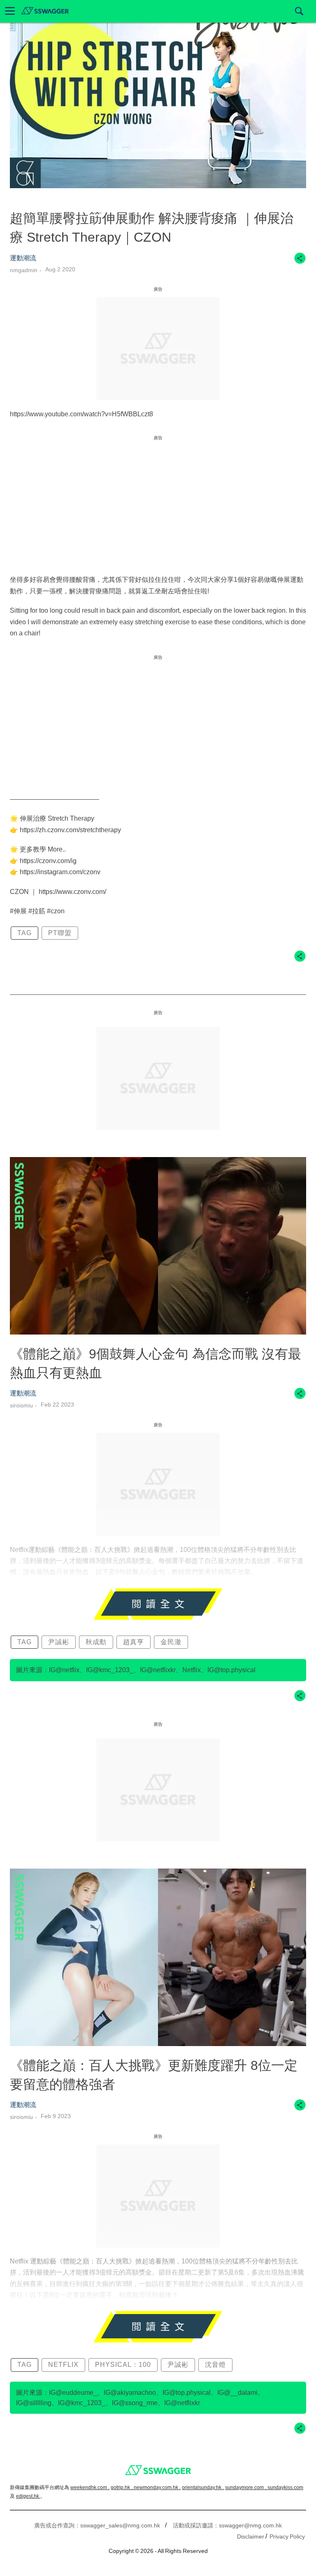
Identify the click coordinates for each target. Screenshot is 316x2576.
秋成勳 (96, 1642)
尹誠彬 (59, 1642)
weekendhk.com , (90, 2487)
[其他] (300, 262)
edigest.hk (28, 2496)
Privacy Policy (287, 2536)
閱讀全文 (158, 1604)
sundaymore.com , (246, 2487)
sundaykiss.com (285, 2487)
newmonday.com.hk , (157, 2487)
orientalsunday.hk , (203, 2487)
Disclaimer (251, 2536)
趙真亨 (134, 1642)
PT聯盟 (60, 933)
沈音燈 (215, 2365)
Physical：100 (123, 2365)
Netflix (63, 2365)
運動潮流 (23, 258)
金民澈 (171, 1642)
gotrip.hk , (122, 2487)
